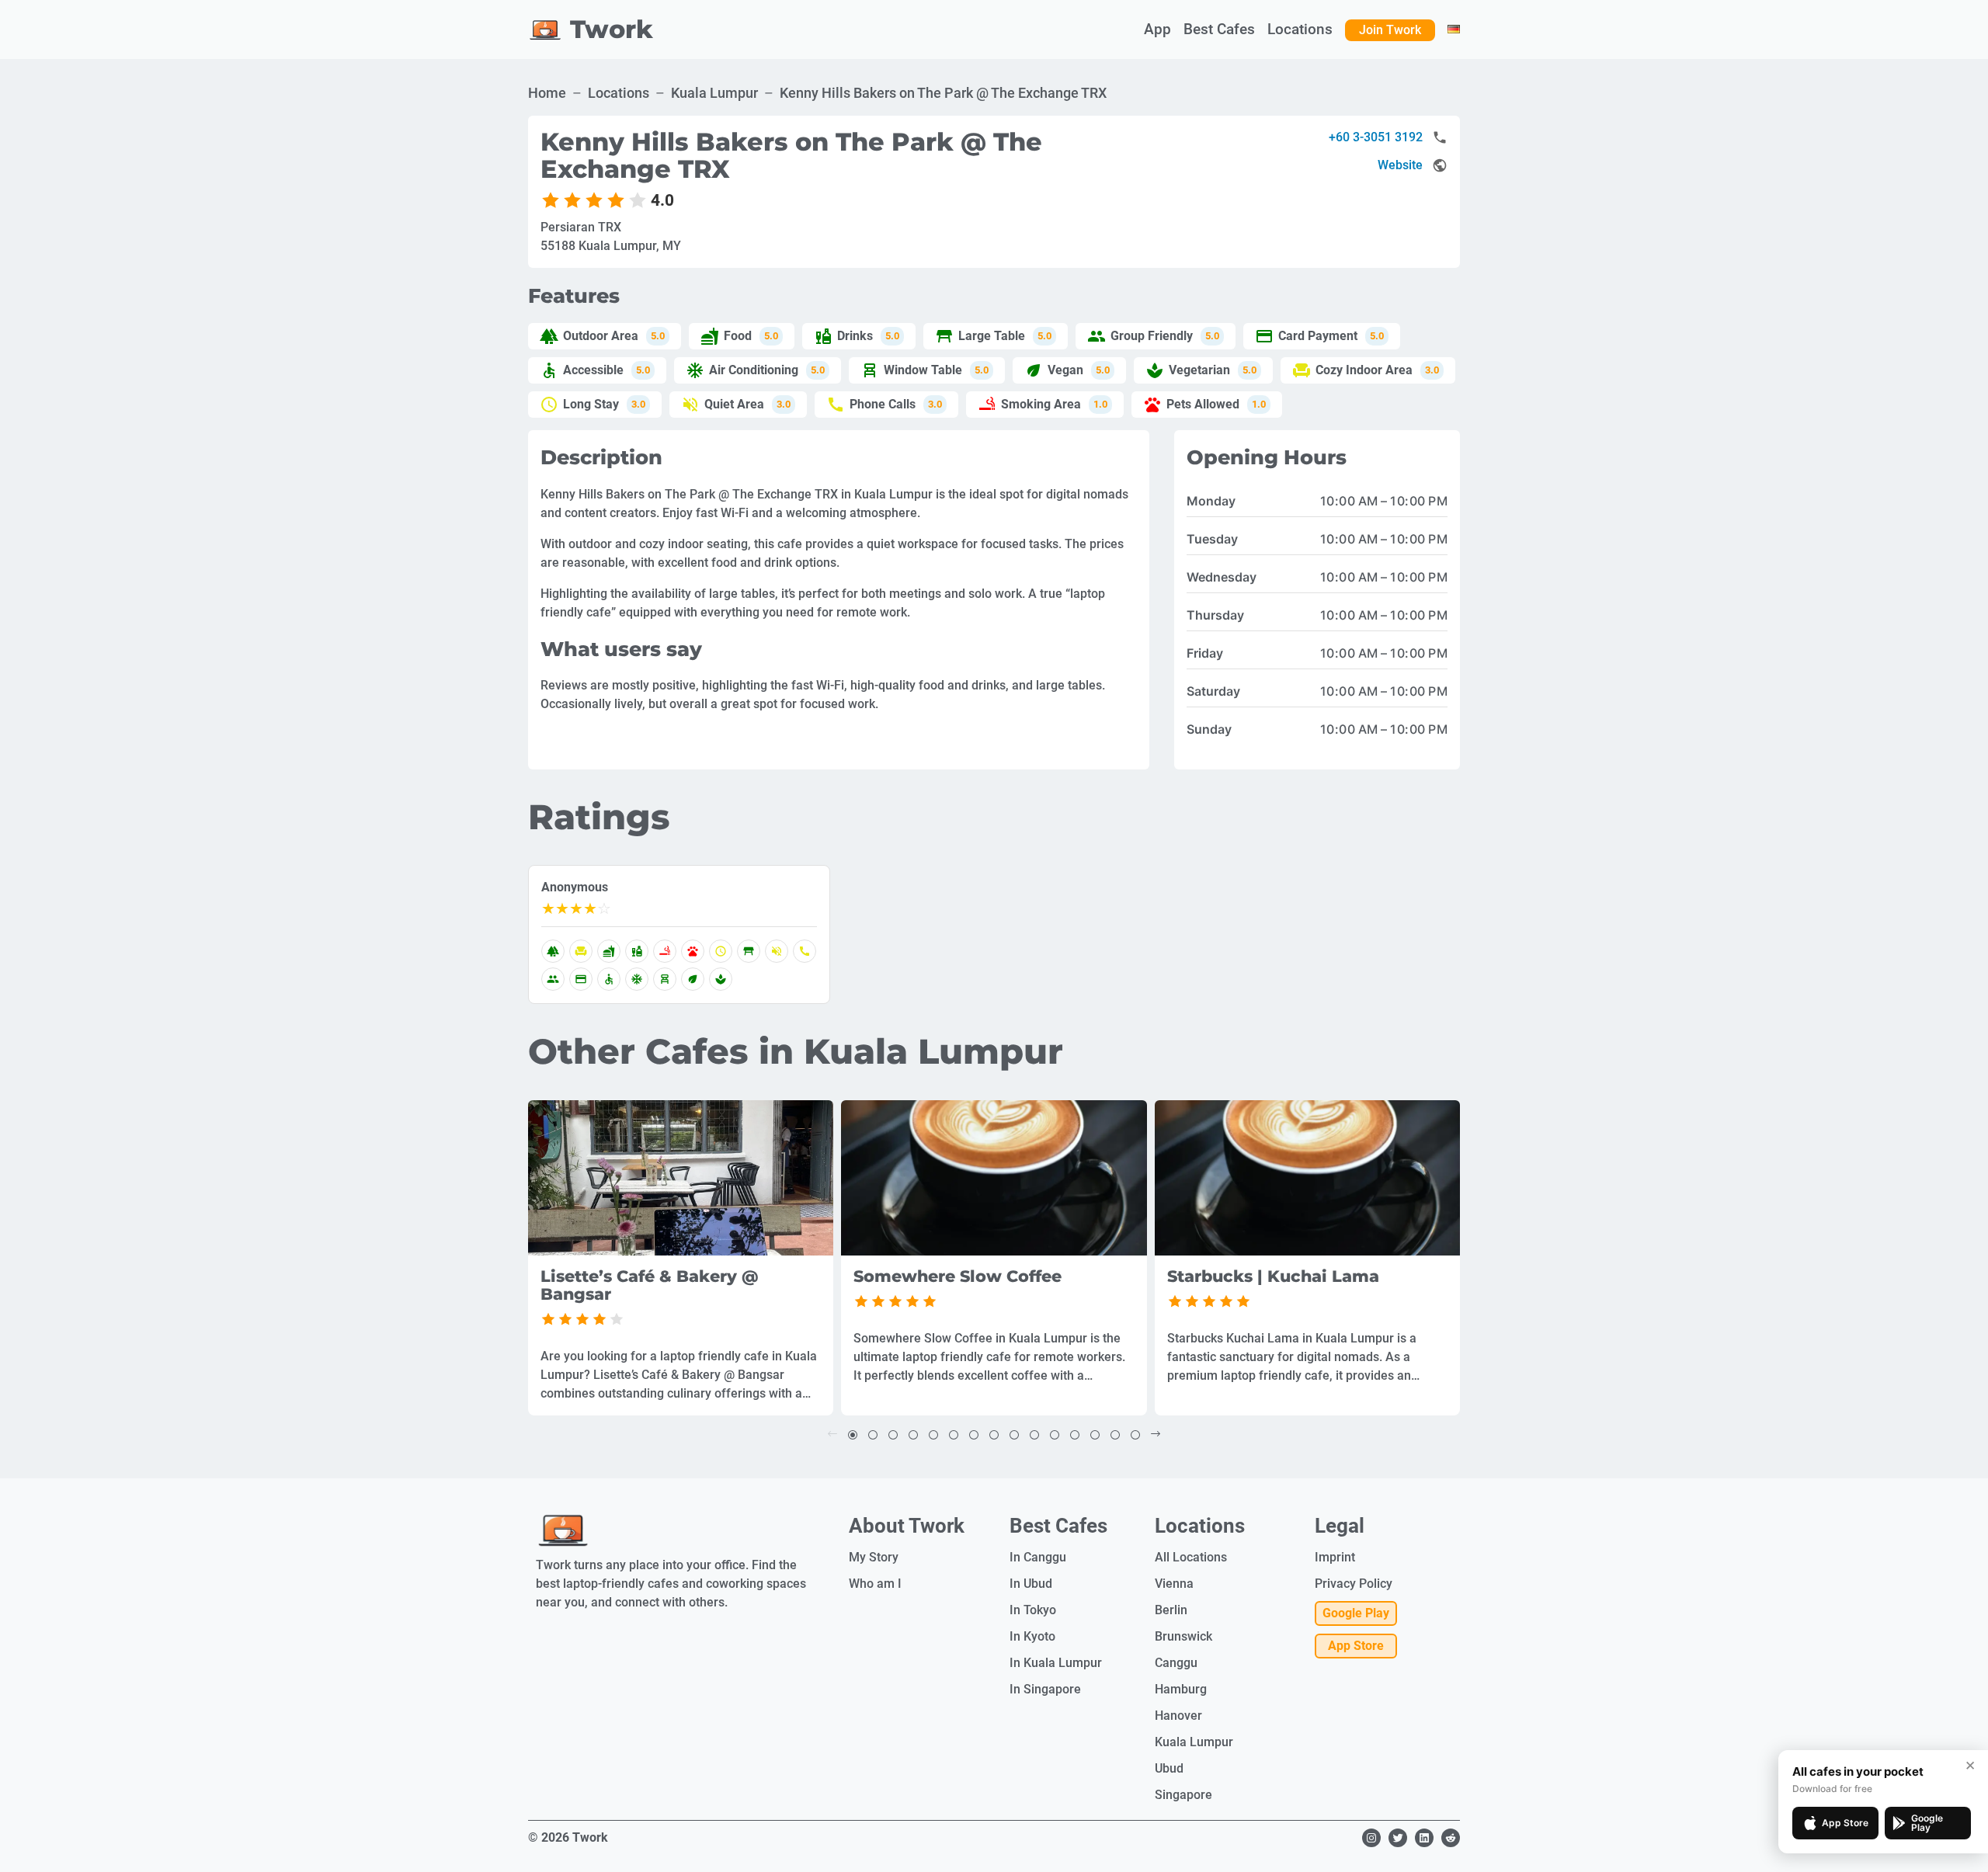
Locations (619, 93)
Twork (612, 29)
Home (547, 93)
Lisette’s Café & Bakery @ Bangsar (650, 1286)
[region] (681, 1178)
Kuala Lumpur (714, 93)
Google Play (1356, 1613)
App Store (1356, 1646)
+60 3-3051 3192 (1376, 137)
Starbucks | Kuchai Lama (1273, 1277)
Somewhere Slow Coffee (958, 1277)
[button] (853, 1434)
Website (1400, 165)
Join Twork (1390, 30)
